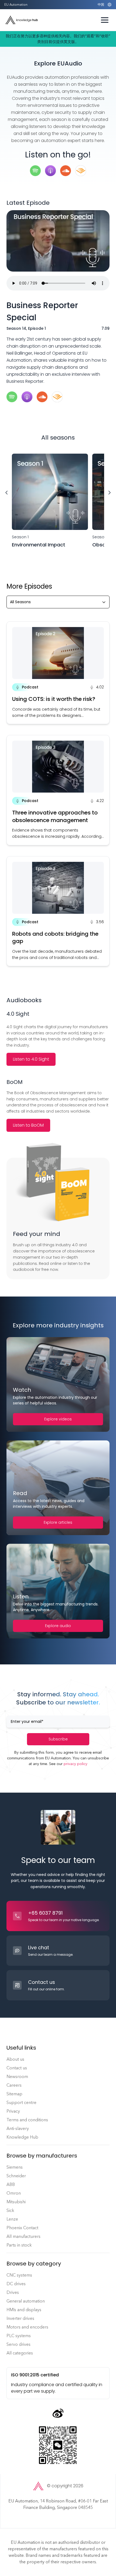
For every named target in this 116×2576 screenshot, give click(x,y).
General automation (26, 2301)
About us (15, 2059)
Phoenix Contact (22, 2228)
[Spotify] (12, 397)
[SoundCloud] (42, 397)
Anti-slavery (18, 2128)
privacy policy (76, 1764)
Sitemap (14, 2094)
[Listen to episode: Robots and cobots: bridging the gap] (58, 911)
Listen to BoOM (28, 1125)
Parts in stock (19, 2245)
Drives (13, 2292)
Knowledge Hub (22, 2137)
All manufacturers (23, 2236)
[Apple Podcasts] (27, 397)
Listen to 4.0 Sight (31, 1059)
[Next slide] (110, 493)
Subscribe (58, 1739)
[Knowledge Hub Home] (22, 20)
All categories (20, 2353)
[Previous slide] (6, 493)
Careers (14, 2085)
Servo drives (18, 2344)
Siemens (15, 2167)
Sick (10, 2210)
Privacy (13, 2111)
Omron (14, 2193)
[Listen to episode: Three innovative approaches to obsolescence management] (58, 790)
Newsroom (17, 2077)
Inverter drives (20, 2318)
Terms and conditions (27, 2120)
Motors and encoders (27, 2327)
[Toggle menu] (105, 20)
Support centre (21, 2102)
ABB (11, 2184)
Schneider (16, 2176)
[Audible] (57, 397)
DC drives (16, 2284)
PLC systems (19, 2336)
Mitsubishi (16, 2202)
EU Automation (16, 5)
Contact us (17, 2068)
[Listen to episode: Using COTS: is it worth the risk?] (58, 673)
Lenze (12, 2219)
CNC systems (19, 2275)
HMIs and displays (24, 2310)
